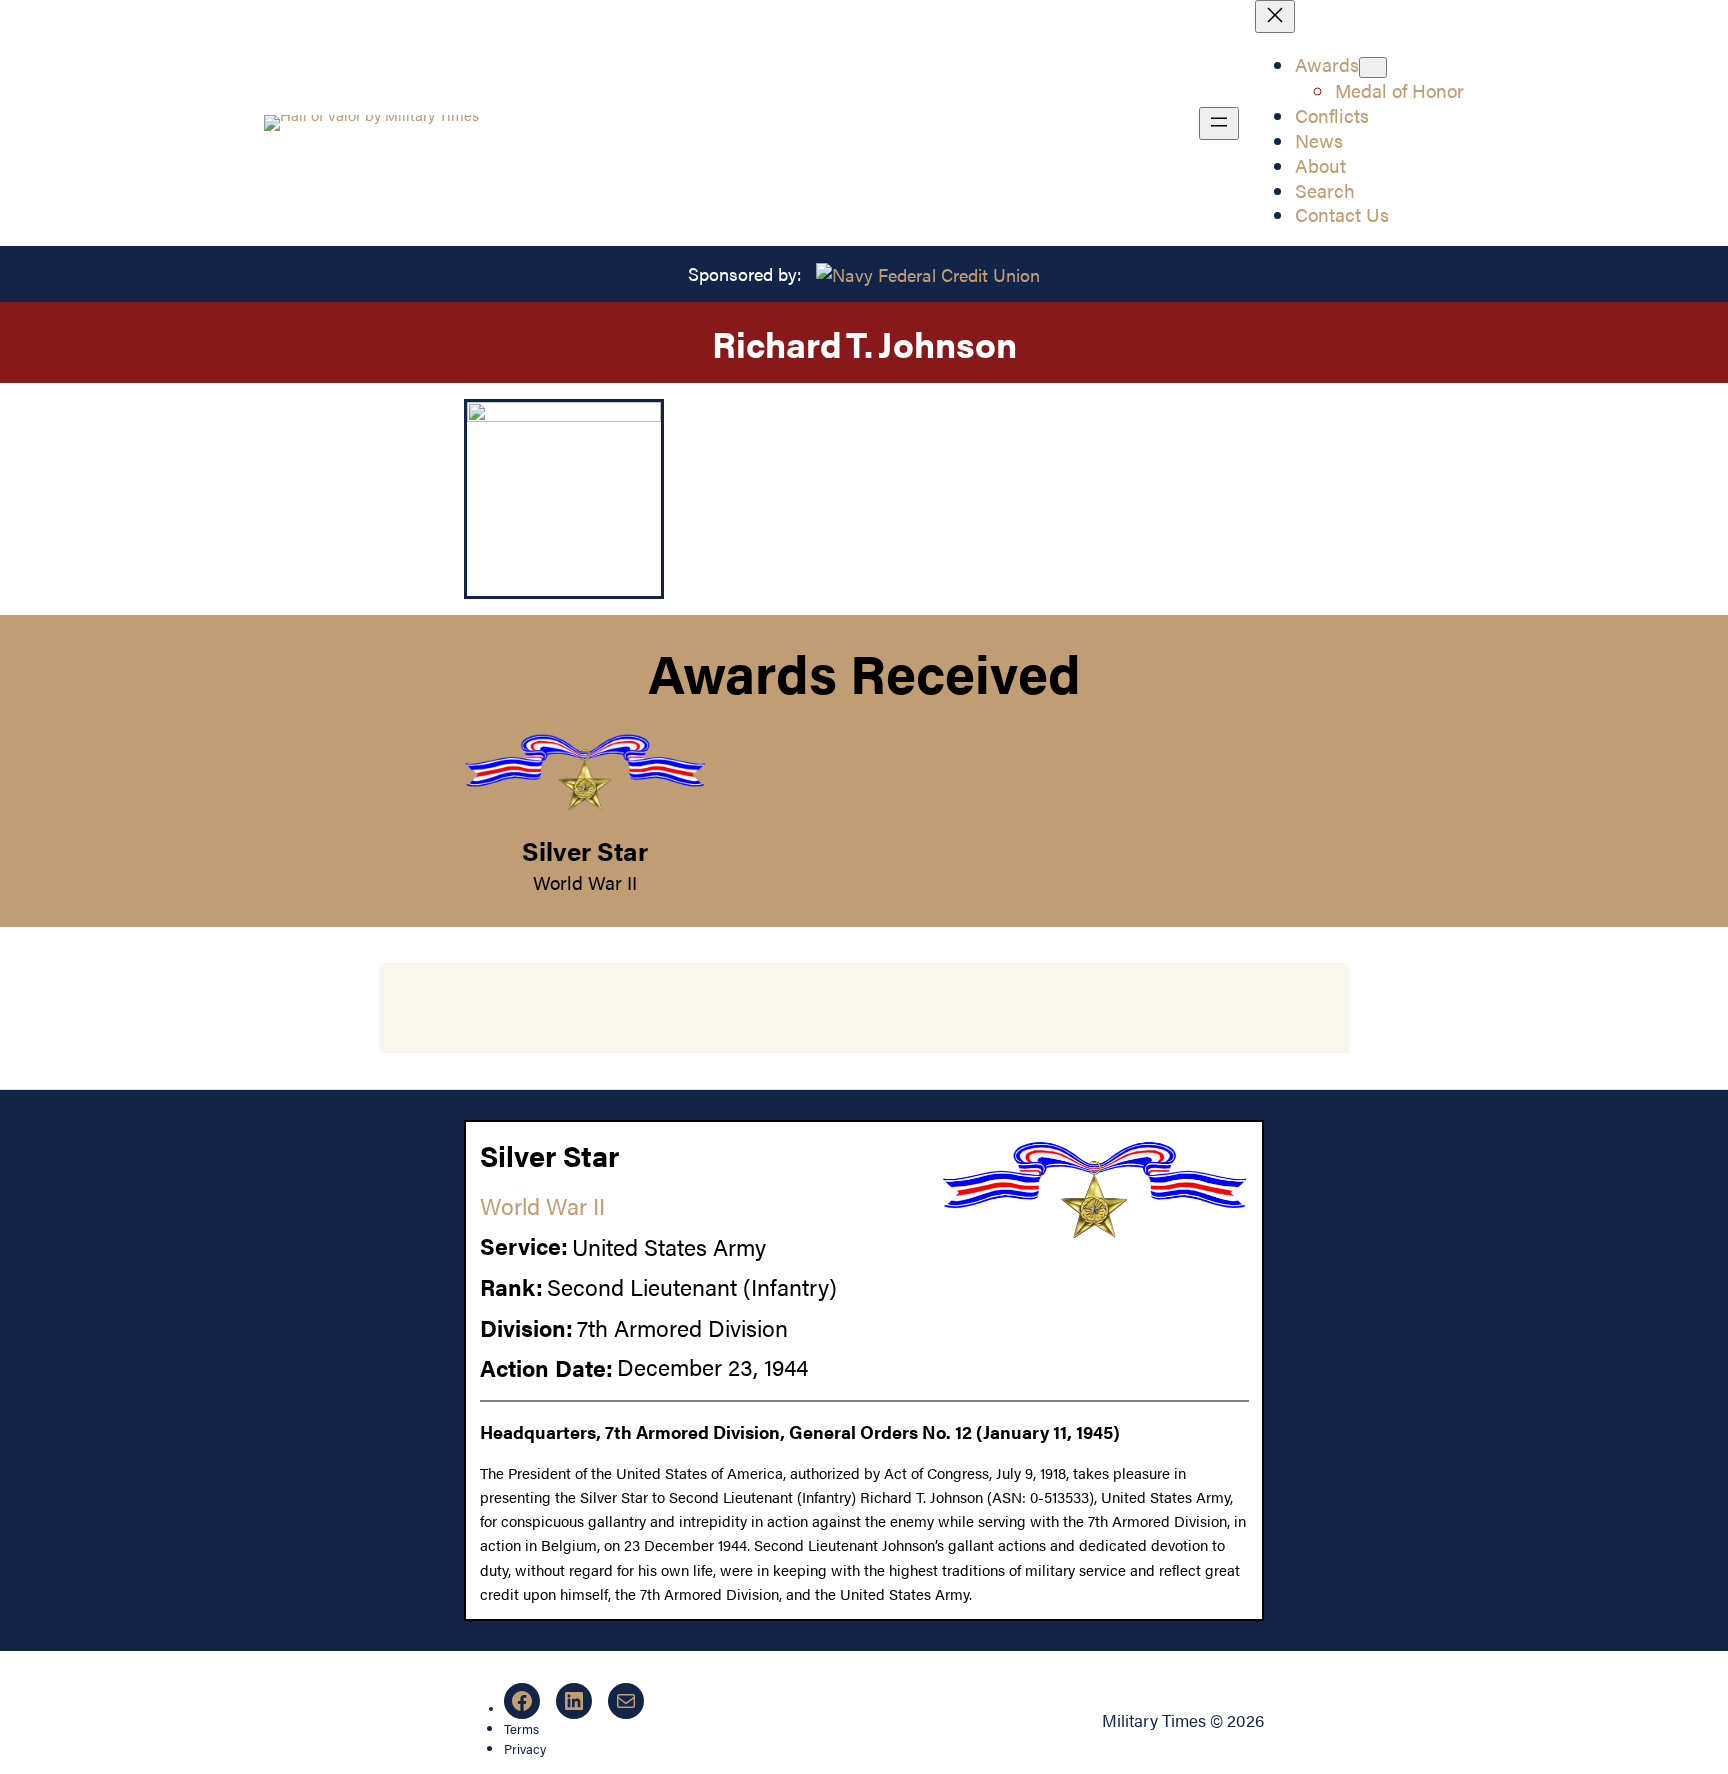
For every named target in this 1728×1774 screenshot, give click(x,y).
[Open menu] (1219, 123)
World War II (585, 882)
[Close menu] (1275, 16)
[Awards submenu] (1373, 67)
